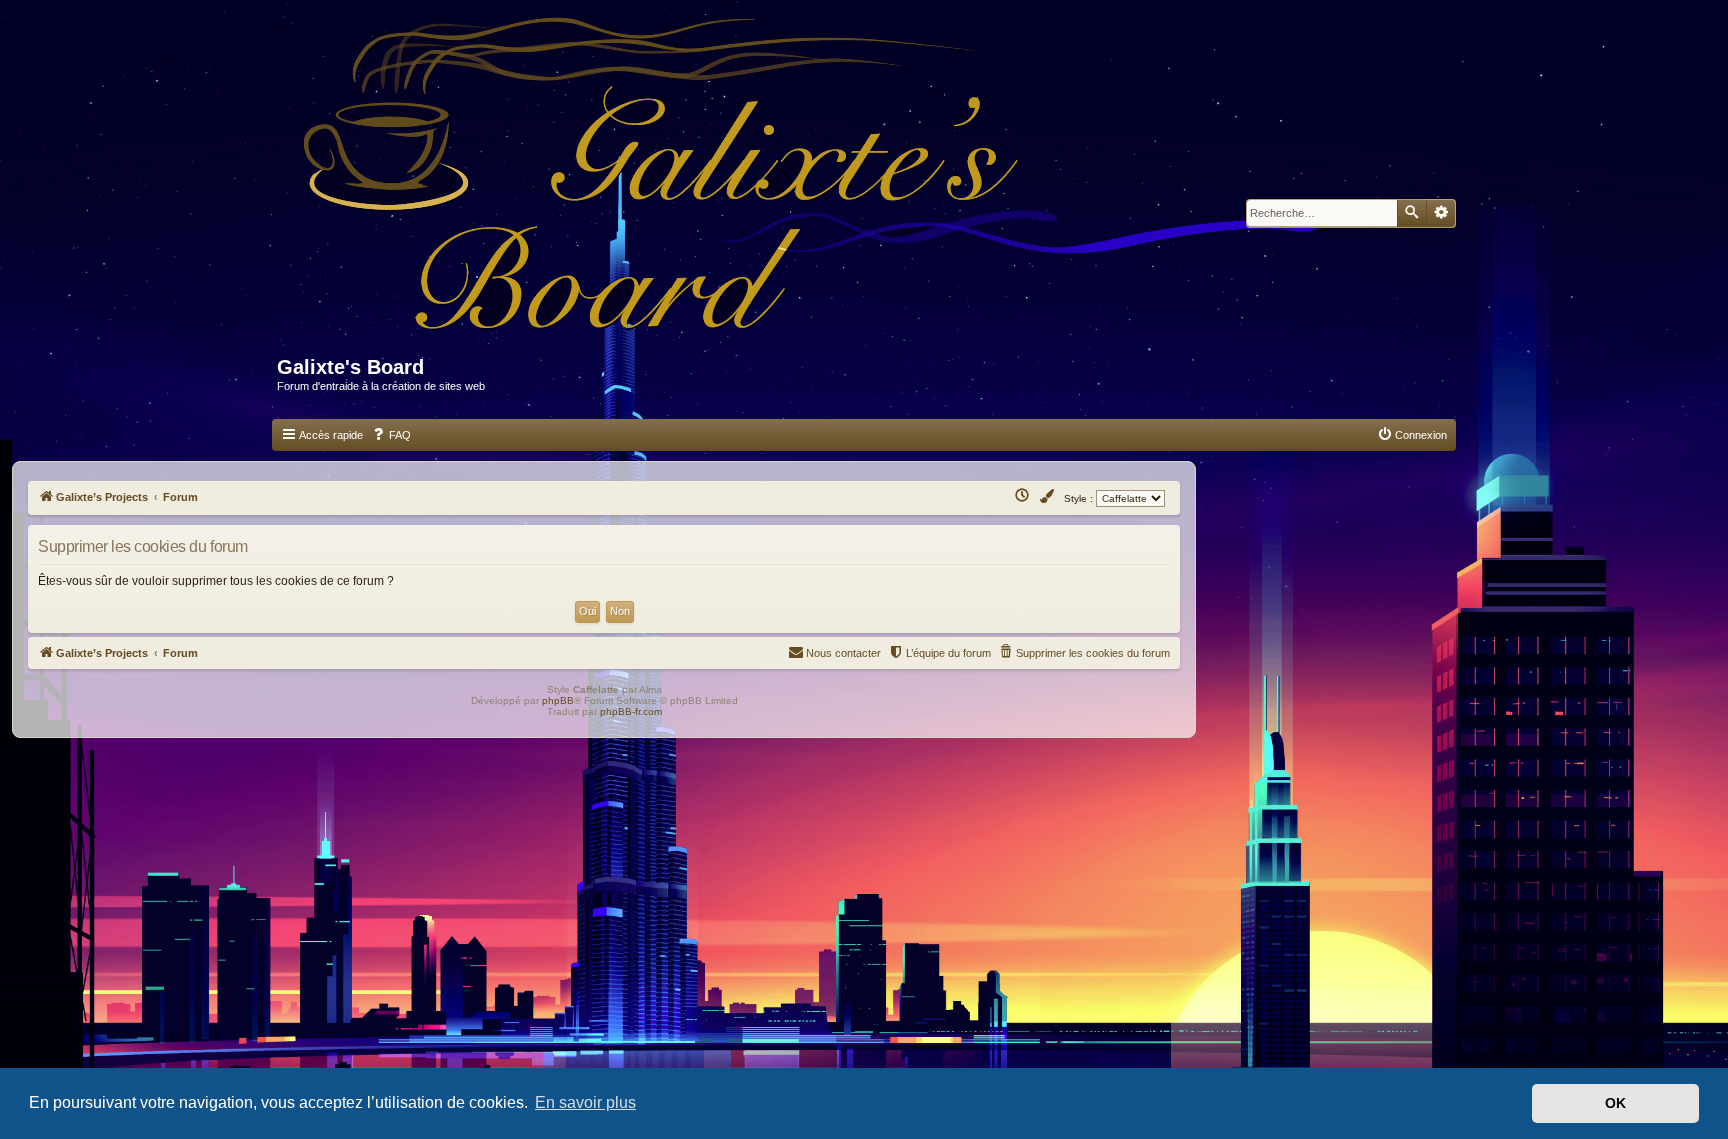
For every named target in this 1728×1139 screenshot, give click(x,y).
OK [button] (1615, 1103)
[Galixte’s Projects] (820, 186)
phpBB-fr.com (631, 711)
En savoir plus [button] (585, 1102)
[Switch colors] (1048, 497)
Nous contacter (843, 653)
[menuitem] (391, 435)
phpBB (558, 700)
